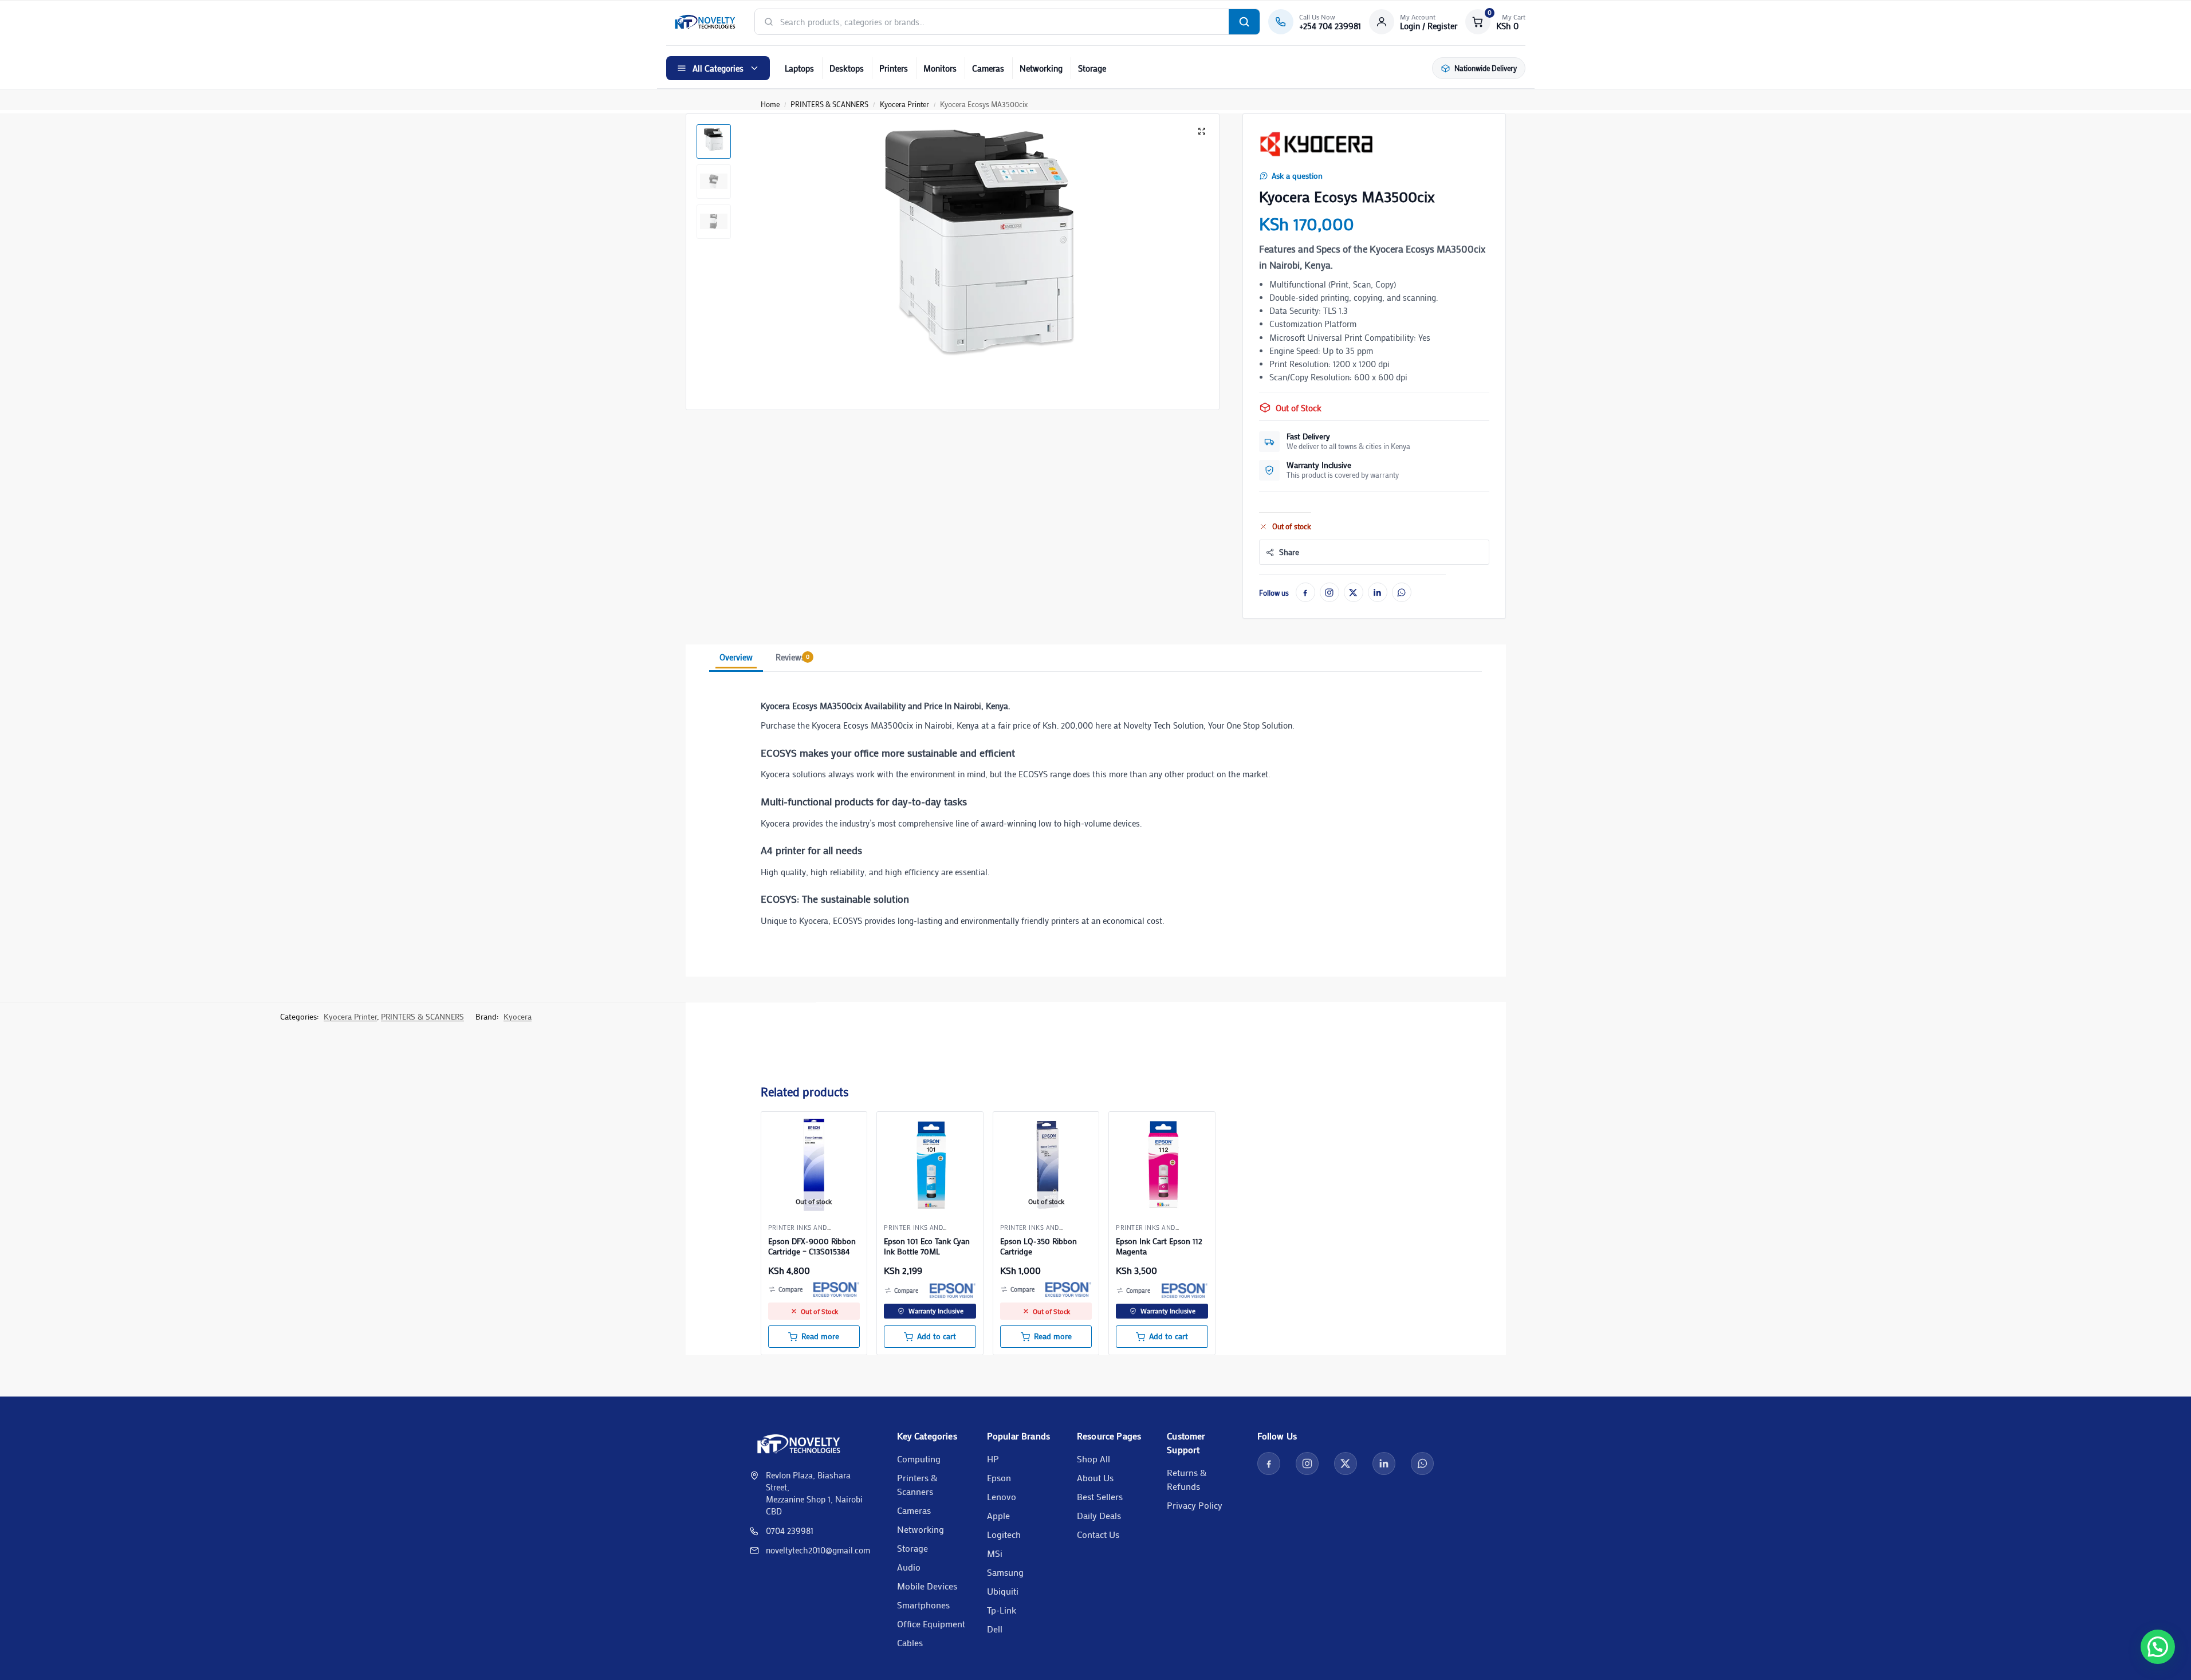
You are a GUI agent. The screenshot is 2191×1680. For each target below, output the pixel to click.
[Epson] (836, 1289)
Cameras (988, 68)
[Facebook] (1305, 592)
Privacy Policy (1195, 1505)
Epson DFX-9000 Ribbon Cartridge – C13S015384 (812, 1246)
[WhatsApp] (1402, 592)
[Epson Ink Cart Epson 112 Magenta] (1162, 1165)
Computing (919, 1459)
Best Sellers (1100, 1496)
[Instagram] (1329, 592)
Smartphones (923, 1605)
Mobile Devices (927, 1586)
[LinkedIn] (1378, 592)
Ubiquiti (1003, 1591)
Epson (999, 1478)
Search (1244, 22)
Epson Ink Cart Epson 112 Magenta (1159, 1246)
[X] (1354, 592)
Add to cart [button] (937, 1336)
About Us (1095, 1478)
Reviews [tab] (792, 657)
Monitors (940, 68)
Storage (1092, 68)
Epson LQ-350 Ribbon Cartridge (1039, 1246)
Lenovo (1002, 1496)
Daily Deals (1099, 1515)
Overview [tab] (736, 657)
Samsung (1005, 1572)
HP (993, 1459)
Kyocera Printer (904, 104)
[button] (1495, 22)
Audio (909, 1567)
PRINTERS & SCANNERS (829, 104)
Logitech (1004, 1534)
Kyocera (518, 1016)
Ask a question (1297, 176)
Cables (910, 1642)
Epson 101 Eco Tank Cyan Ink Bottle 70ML (927, 1246)
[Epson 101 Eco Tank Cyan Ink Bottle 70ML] (930, 1165)
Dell (995, 1629)
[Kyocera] (1316, 144)
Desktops (847, 68)
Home (770, 104)
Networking (1041, 68)
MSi (995, 1553)
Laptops (799, 68)
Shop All (1093, 1459)
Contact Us (1098, 1534)
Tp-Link (1002, 1610)
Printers (894, 68)
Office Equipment (931, 1624)
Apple (998, 1515)
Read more (820, 1336)
